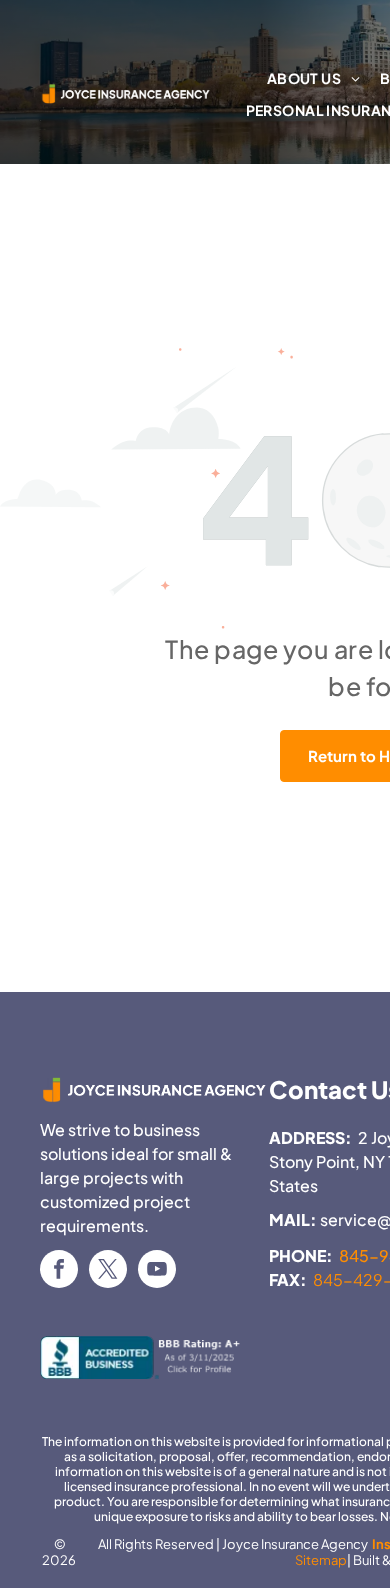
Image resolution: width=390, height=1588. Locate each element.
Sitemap (321, 1560)
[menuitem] (313, 79)
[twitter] (108, 1271)
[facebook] (59, 1271)
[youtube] (157, 1271)
